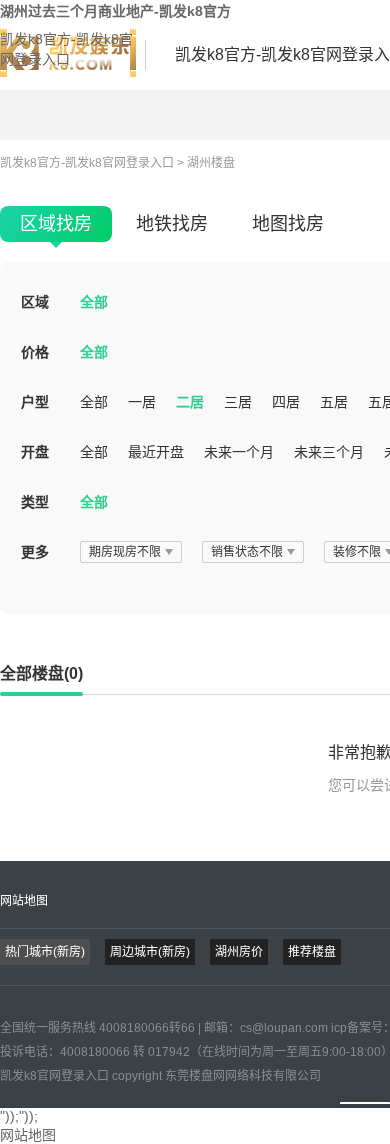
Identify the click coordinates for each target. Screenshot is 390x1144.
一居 (142, 402)
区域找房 (56, 224)
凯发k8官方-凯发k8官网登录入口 (66, 49)
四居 (286, 402)
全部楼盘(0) (41, 673)
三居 (238, 402)
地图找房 (288, 224)
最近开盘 (156, 452)
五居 (334, 402)
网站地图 (24, 901)
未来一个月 (239, 452)
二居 (190, 402)
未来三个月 (329, 452)
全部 (94, 302)
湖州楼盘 (211, 163)
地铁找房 (172, 224)
